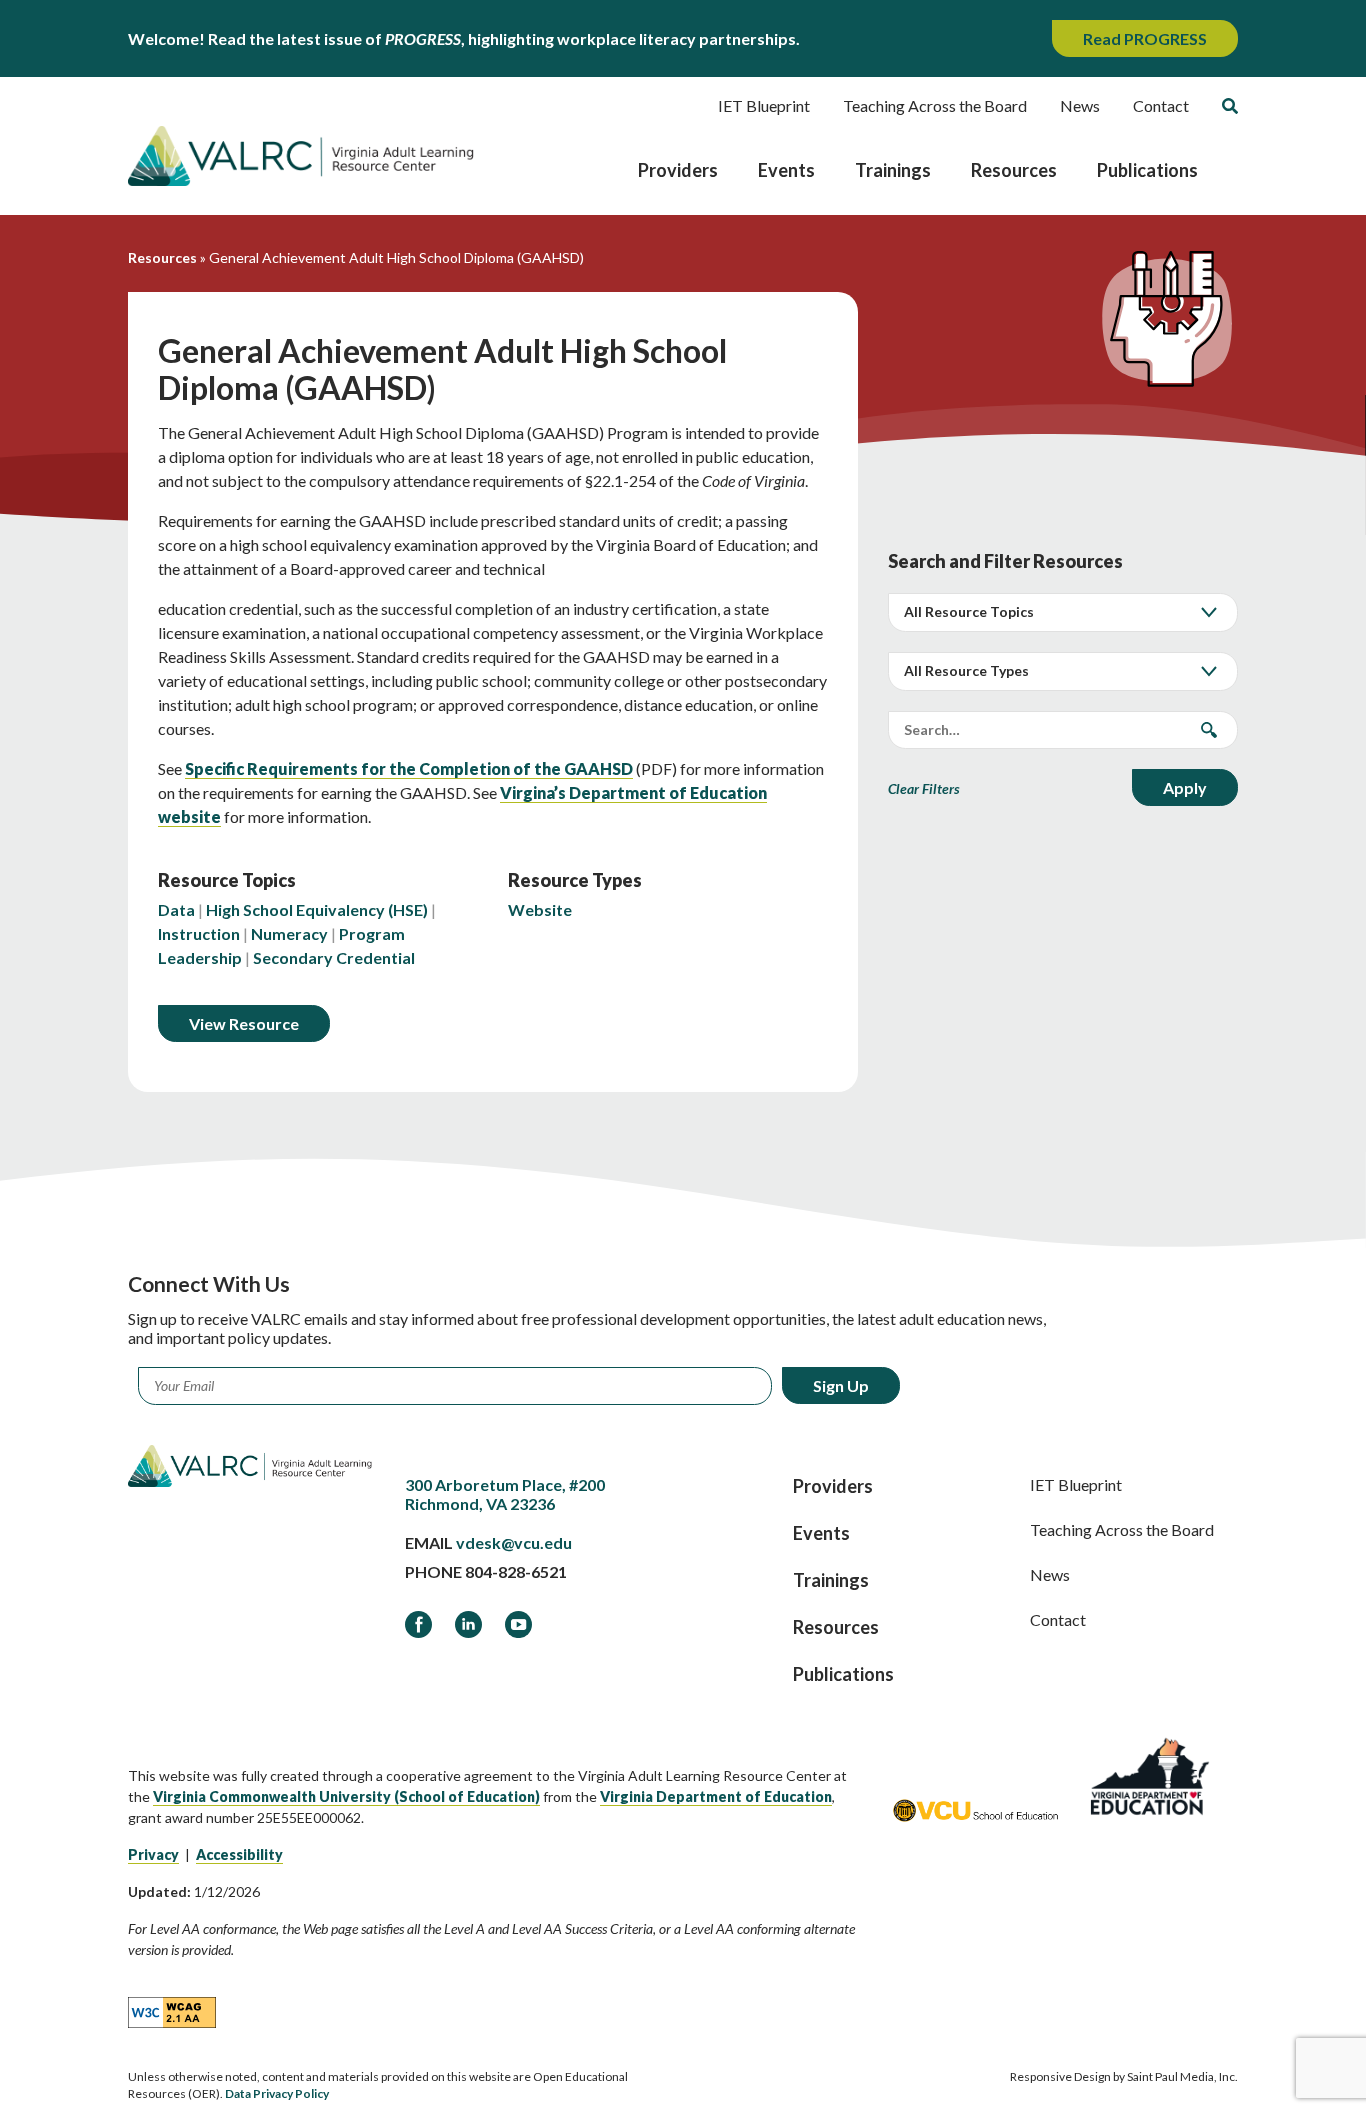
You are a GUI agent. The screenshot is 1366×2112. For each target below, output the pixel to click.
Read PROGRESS (1145, 38)
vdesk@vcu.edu (514, 1542)
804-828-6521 (516, 1571)
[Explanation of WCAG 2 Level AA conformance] (172, 2011)
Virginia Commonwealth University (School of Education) (346, 1796)
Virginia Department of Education (716, 1796)
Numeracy (289, 933)
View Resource (244, 1023)
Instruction (199, 933)
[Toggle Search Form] (1230, 106)
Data (176, 909)
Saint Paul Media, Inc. (1182, 2076)
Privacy (153, 1854)
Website (540, 909)
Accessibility (239, 1854)
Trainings (893, 170)
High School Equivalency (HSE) (317, 909)
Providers (678, 170)
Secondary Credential (334, 957)
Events (786, 170)
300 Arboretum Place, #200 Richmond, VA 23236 (505, 1494)
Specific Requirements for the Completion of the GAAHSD (409, 768)
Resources (1014, 170)
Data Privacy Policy (277, 2093)
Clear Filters (924, 788)
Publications (1147, 170)
